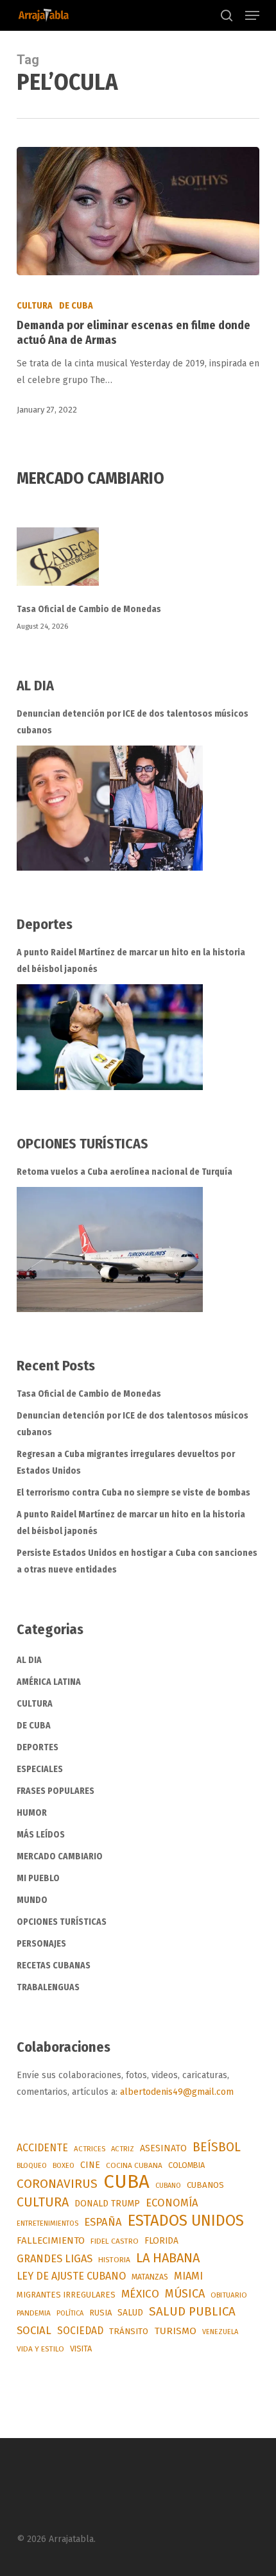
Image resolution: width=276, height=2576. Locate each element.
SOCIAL (34, 2330)
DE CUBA (76, 306)
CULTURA (35, 306)
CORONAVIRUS (57, 2184)
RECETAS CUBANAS (54, 1966)
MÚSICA (185, 2294)
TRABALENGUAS (48, 1987)
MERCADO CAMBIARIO (60, 1856)
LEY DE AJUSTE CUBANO (71, 2276)
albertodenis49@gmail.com (177, 2092)
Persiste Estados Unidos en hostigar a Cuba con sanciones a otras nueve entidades (137, 1561)
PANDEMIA (34, 2313)
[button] (252, 15)
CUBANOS (205, 2185)
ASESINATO (163, 2148)
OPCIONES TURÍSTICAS (62, 1922)
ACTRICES (90, 2149)
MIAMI (188, 2276)
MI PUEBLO (38, 1878)
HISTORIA (114, 2260)
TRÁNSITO (129, 2331)
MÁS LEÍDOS (41, 1835)
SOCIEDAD (80, 2331)
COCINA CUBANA (134, 2165)
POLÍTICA (70, 2313)
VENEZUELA (220, 2332)
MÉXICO (140, 2294)
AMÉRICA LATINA (49, 1682)
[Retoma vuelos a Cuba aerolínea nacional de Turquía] (110, 1250)
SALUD (130, 2313)
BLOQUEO (32, 2165)
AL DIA (29, 1660)
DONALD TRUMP (107, 2204)
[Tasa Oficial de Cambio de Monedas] (138, 564)
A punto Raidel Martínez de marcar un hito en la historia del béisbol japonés (131, 961)
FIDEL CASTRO (115, 2241)
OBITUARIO (229, 2295)
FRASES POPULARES (56, 1791)
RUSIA (100, 2313)
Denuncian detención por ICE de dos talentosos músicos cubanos (133, 722)
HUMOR (32, 1813)
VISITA (81, 2349)
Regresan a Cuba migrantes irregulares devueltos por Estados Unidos (126, 1463)
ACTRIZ (123, 2149)
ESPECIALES (40, 1769)
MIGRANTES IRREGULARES (66, 2295)
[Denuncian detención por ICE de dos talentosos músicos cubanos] (110, 808)
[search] (227, 15)
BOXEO (64, 2165)
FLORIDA (161, 2241)
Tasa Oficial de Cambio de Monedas (89, 609)
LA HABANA (168, 2258)
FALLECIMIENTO (51, 2240)
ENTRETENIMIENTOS (47, 2223)
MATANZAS (150, 2277)
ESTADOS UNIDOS (186, 2221)
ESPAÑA (103, 2222)
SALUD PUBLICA (192, 2311)
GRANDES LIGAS (55, 2259)
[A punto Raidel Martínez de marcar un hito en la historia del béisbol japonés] (110, 1037)
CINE (90, 2165)
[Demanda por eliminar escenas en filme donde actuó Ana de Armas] (138, 211)
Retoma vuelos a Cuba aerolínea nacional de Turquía (125, 1172)
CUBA (126, 2182)
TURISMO (175, 2331)
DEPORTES (38, 1747)
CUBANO (168, 2186)
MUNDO (32, 1900)
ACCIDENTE (42, 2148)
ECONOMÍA (172, 2203)
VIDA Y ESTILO (40, 2349)
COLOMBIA (186, 2165)
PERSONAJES (41, 1944)
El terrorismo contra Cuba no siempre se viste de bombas (134, 1493)
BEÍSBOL (217, 2147)
